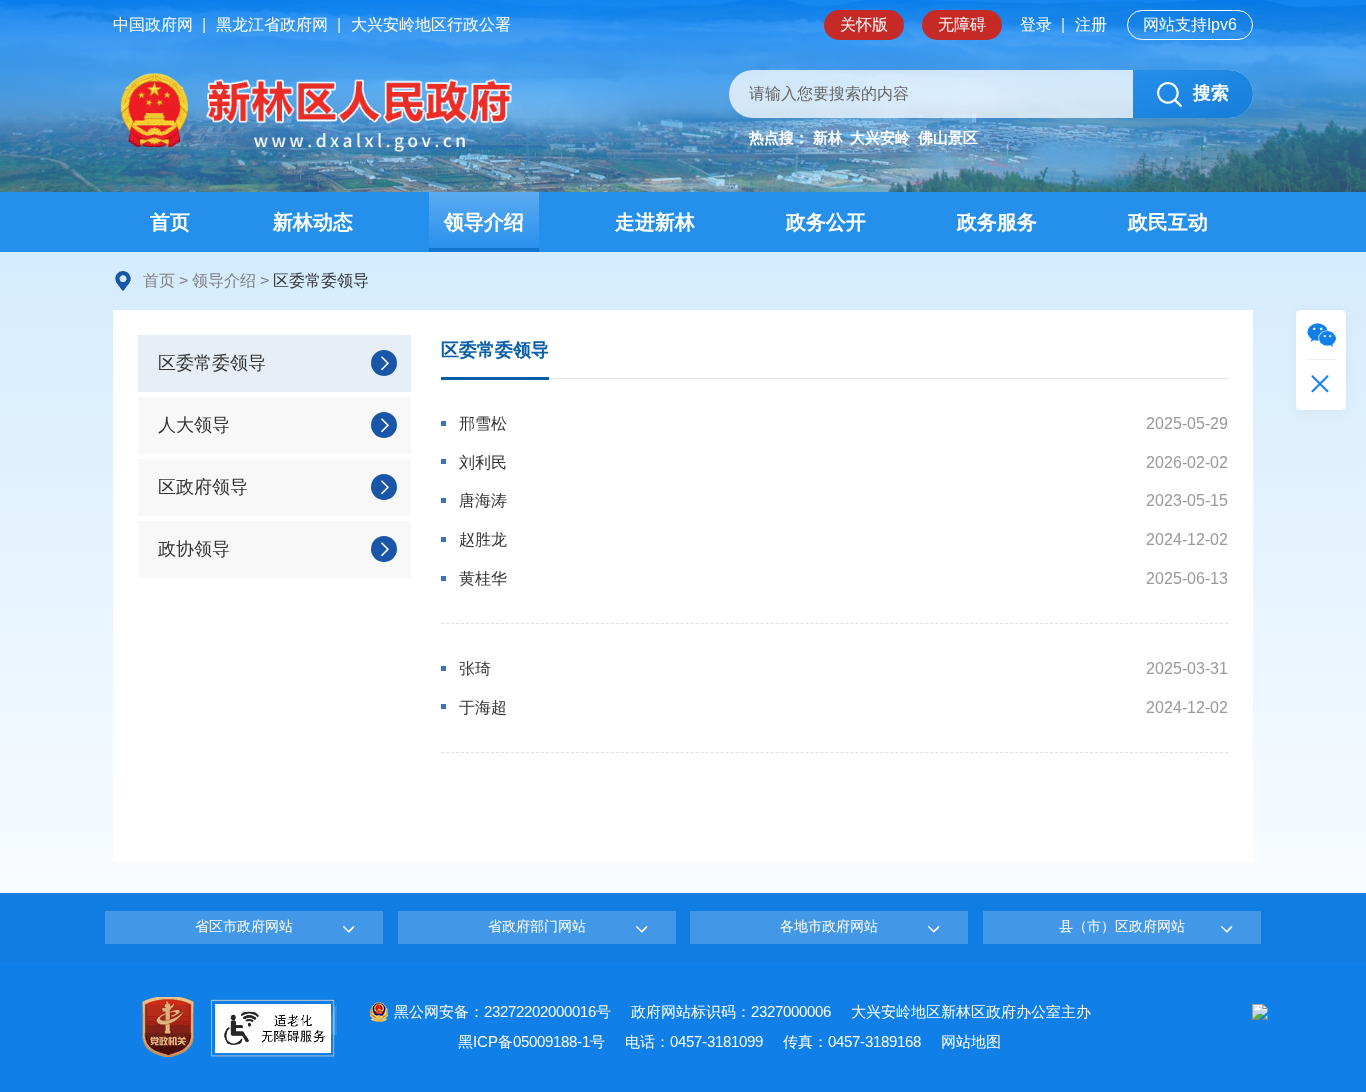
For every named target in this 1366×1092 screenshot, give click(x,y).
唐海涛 (483, 500)
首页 (159, 280)
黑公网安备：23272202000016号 (502, 1011)
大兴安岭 (880, 137)
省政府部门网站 (537, 926)
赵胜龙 (483, 539)
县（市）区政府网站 (1122, 926)
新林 (828, 137)
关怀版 (864, 24)
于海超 (483, 707)
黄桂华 (483, 578)
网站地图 (971, 1041)
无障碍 (962, 24)
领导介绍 (224, 280)
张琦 (475, 668)
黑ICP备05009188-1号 (531, 1041)
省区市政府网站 (244, 926)
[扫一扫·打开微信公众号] (1321, 335)
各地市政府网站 (829, 926)
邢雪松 (483, 423)
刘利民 (483, 462)
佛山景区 (948, 137)
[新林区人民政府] (312, 112)
